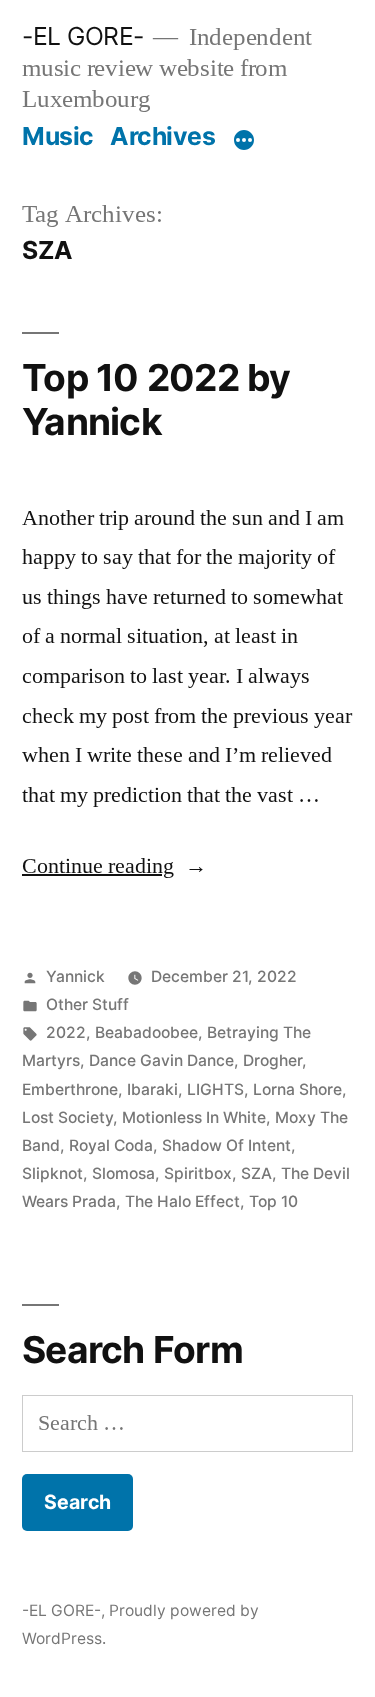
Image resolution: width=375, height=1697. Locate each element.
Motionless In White (194, 1117)
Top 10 (273, 1201)
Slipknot (52, 1173)
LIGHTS (215, 1089)
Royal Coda (111, 1145)
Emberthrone (70, 1089)
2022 (66, 1032)
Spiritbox (198, 1173)
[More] (244, 140)
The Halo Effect (182, 1201)
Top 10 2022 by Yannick (156, 400)
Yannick (75, 976)
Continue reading (114, 866)
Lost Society (67, 1117)
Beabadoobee (146, 1032)
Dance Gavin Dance (161, 1060)
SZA (256, 1173)
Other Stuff (87, 1004)
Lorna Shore (297, 1089)
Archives (162, 136)
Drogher (272, 1060)
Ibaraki (152, 1089)
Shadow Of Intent (226, 1145)
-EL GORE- (83, 36)
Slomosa (123, 1173)
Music (58, 136)
